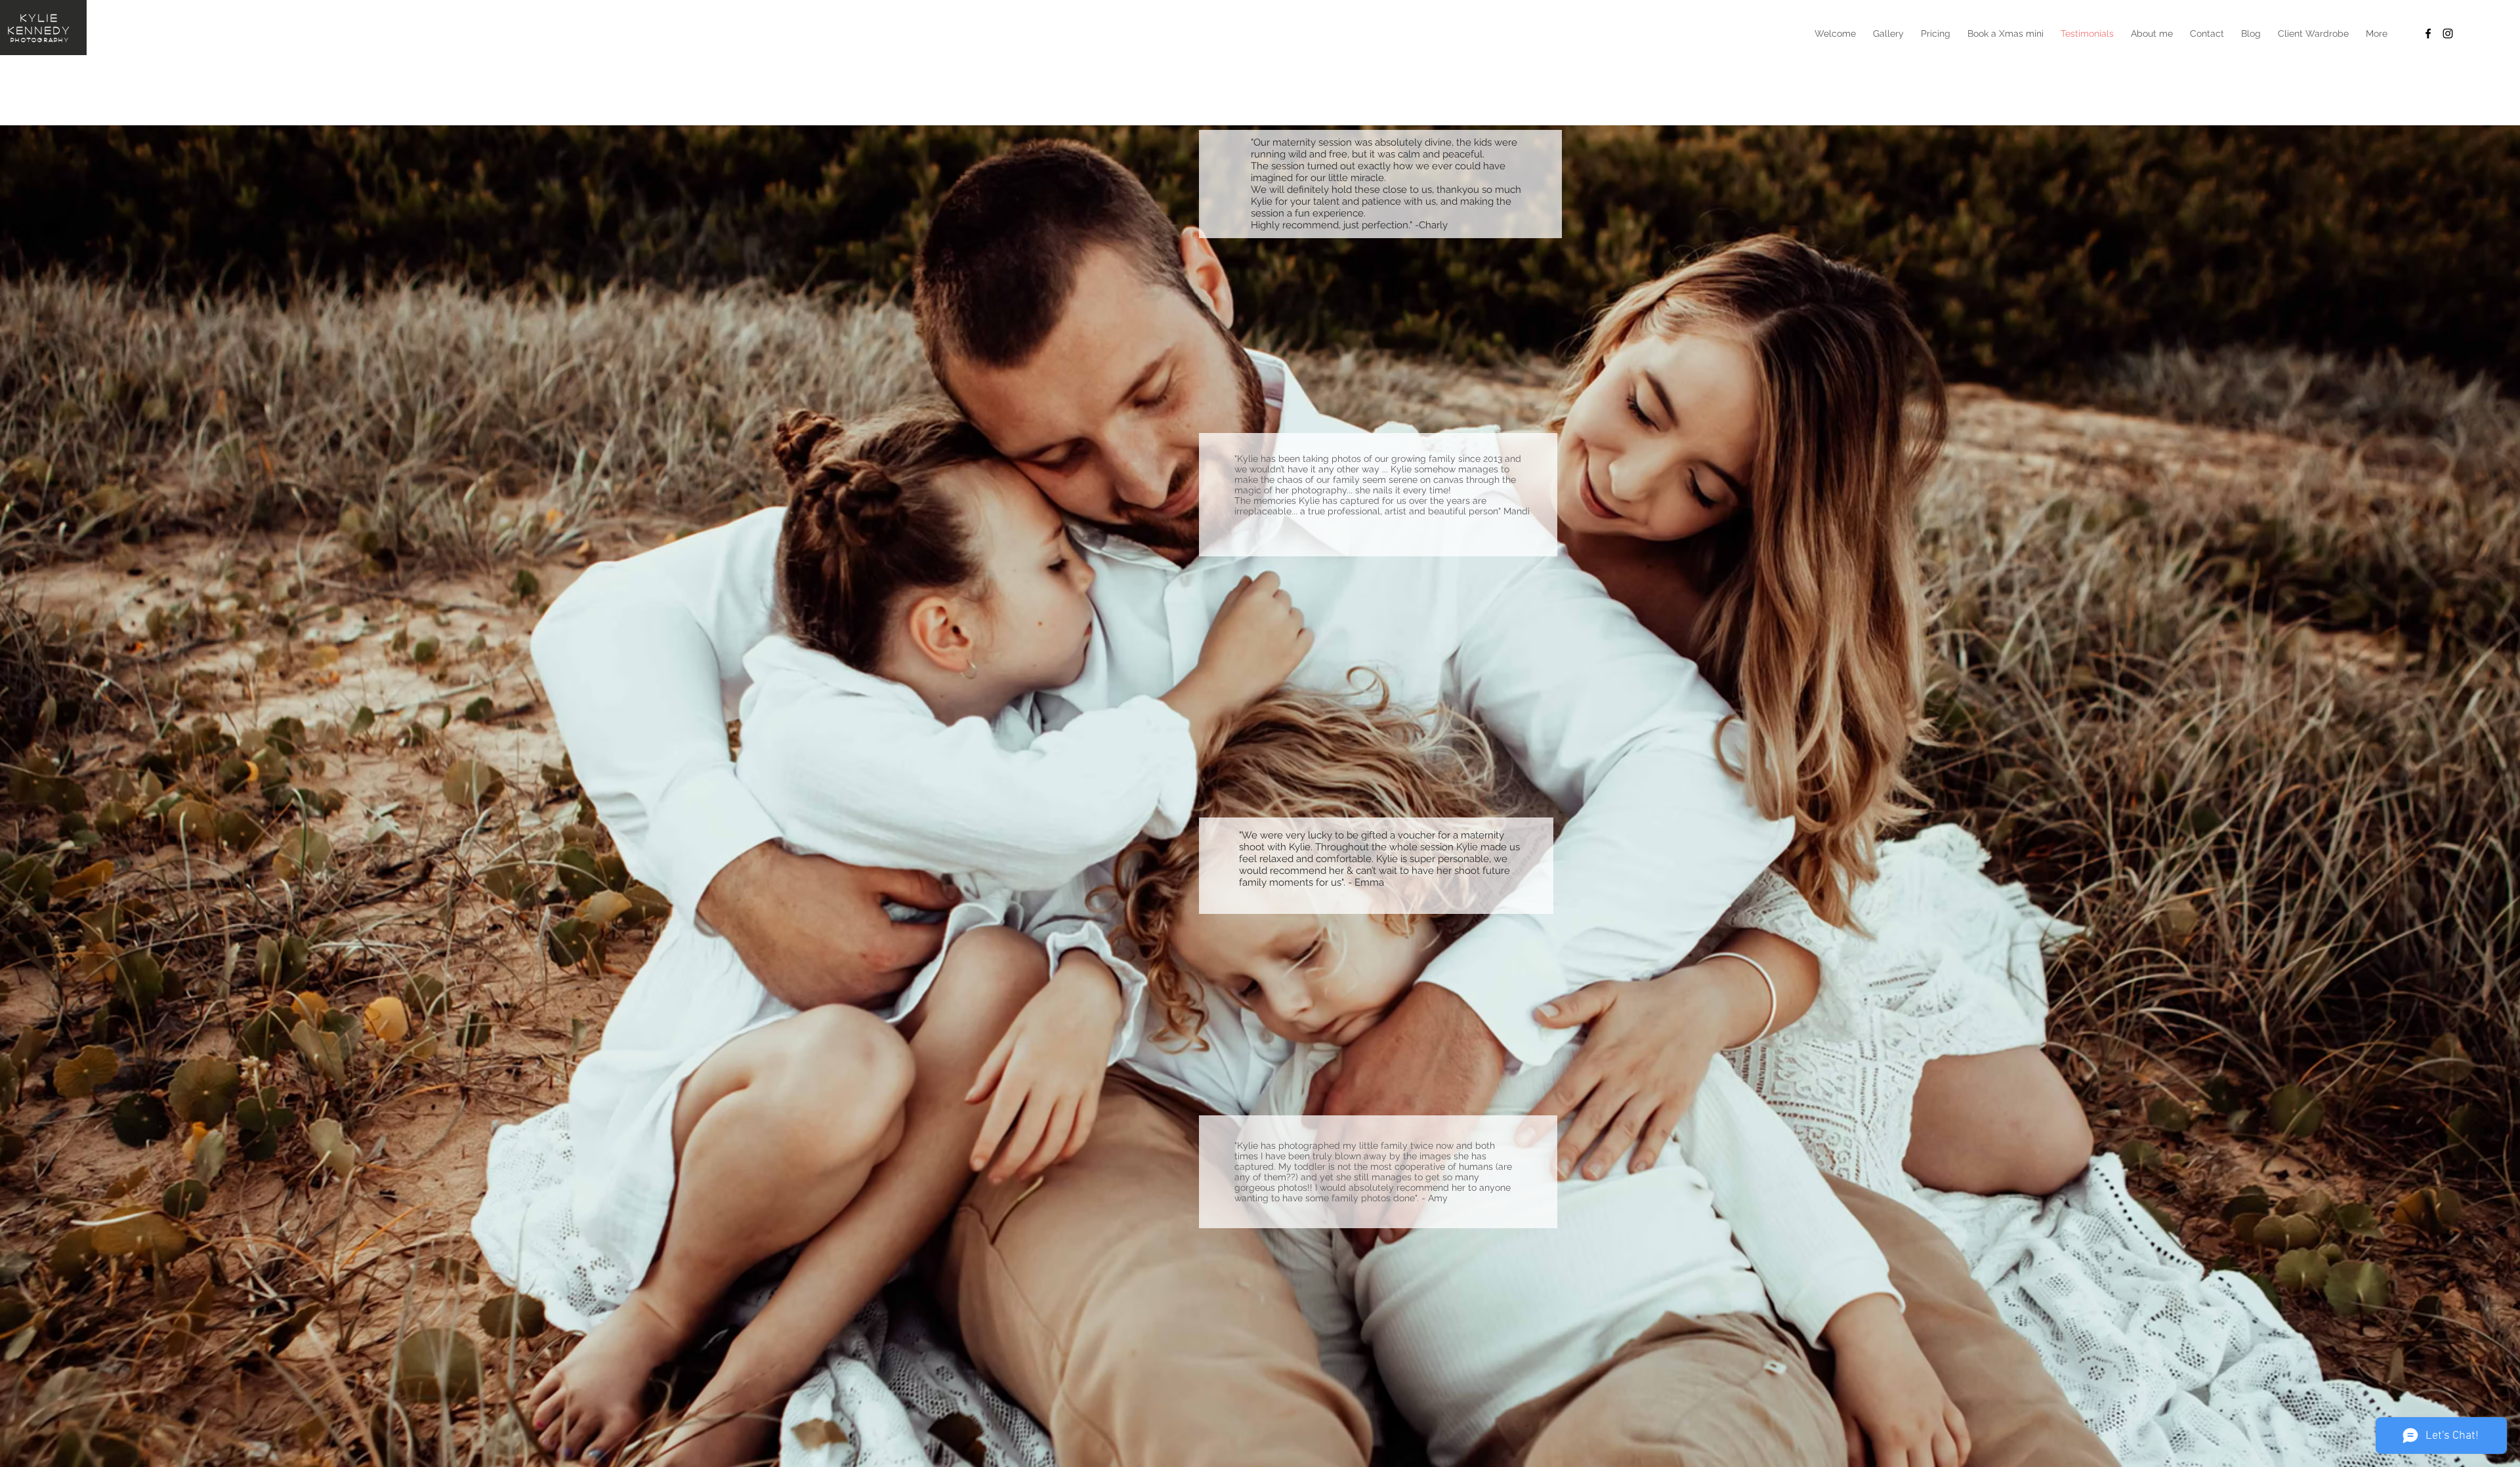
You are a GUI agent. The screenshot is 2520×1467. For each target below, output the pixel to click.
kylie (40, 17)
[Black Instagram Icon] (2448, 33)
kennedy (40, 30)
